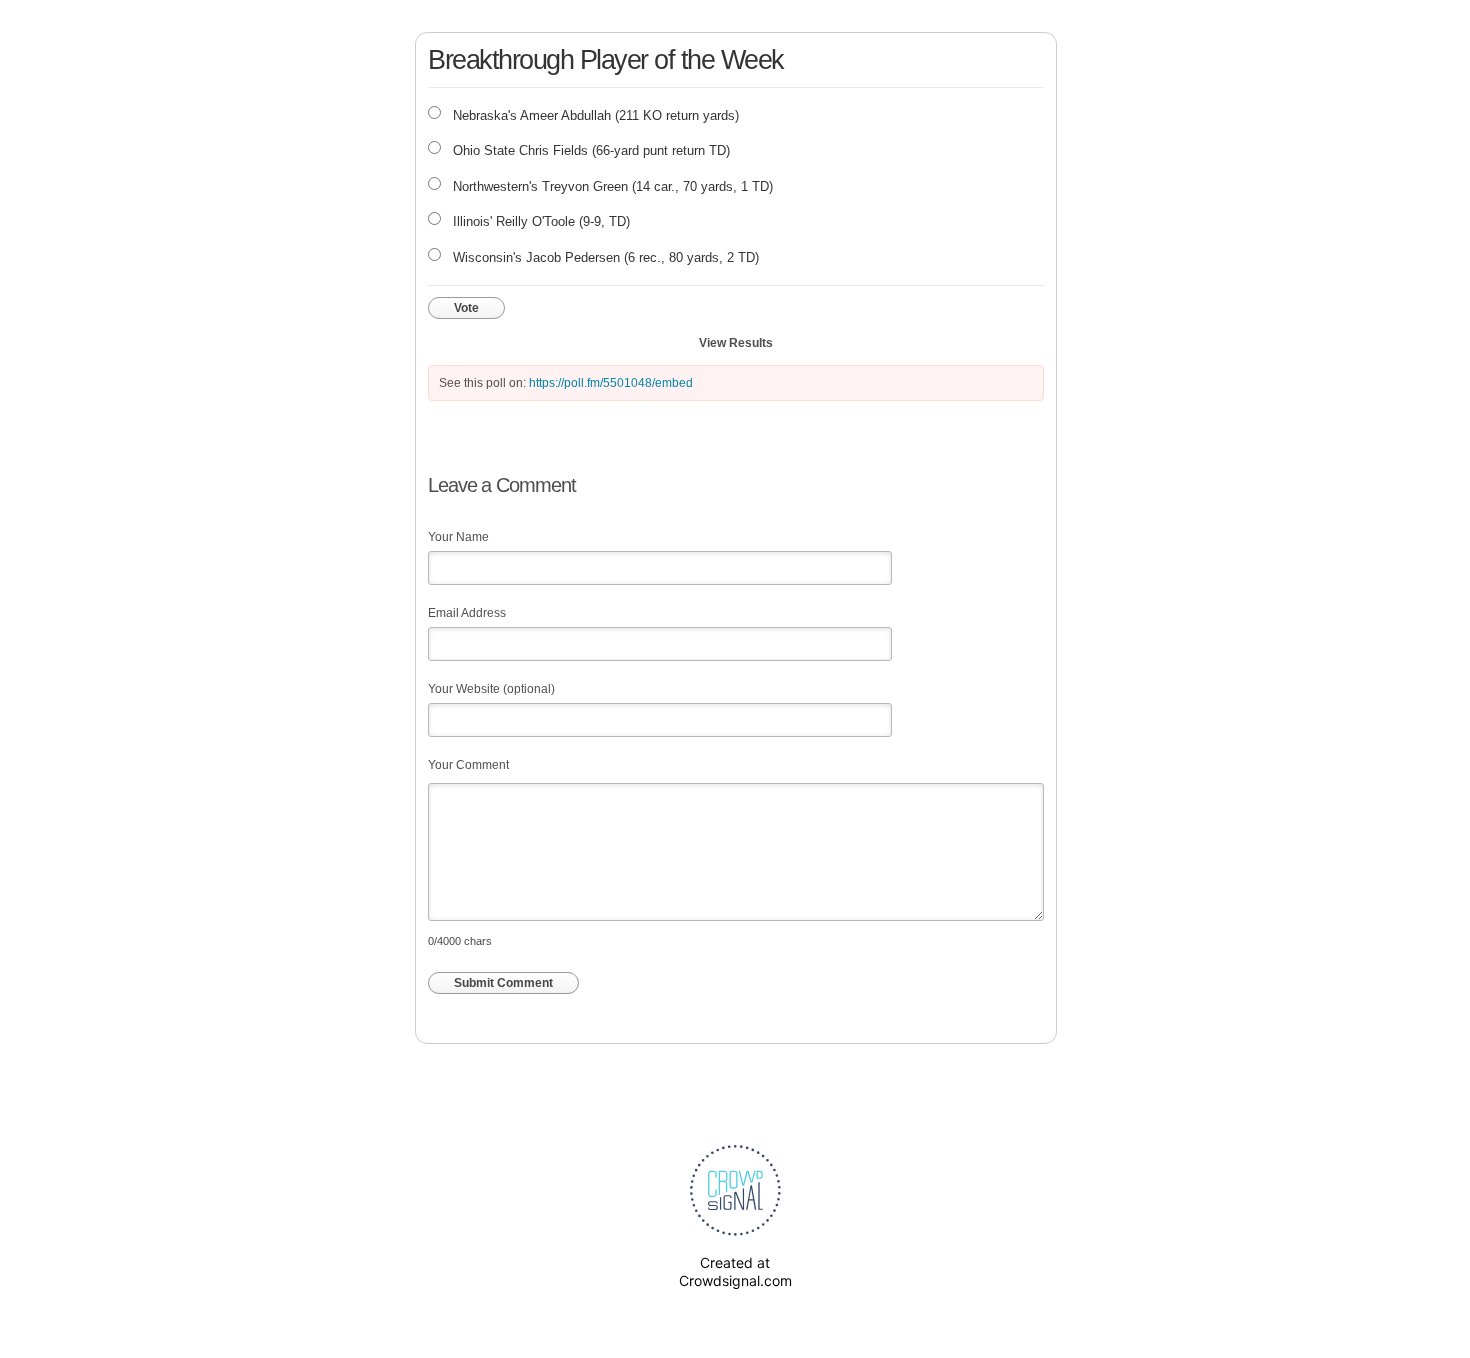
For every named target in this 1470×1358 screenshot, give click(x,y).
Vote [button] (466, 308)
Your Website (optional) (491, 689)
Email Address (467, 613)
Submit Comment (503, 983)
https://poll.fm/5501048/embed (611, 383)
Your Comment (468, 765)
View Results (736, 343)
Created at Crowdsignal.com (735, 1271)
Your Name (458, 537)
